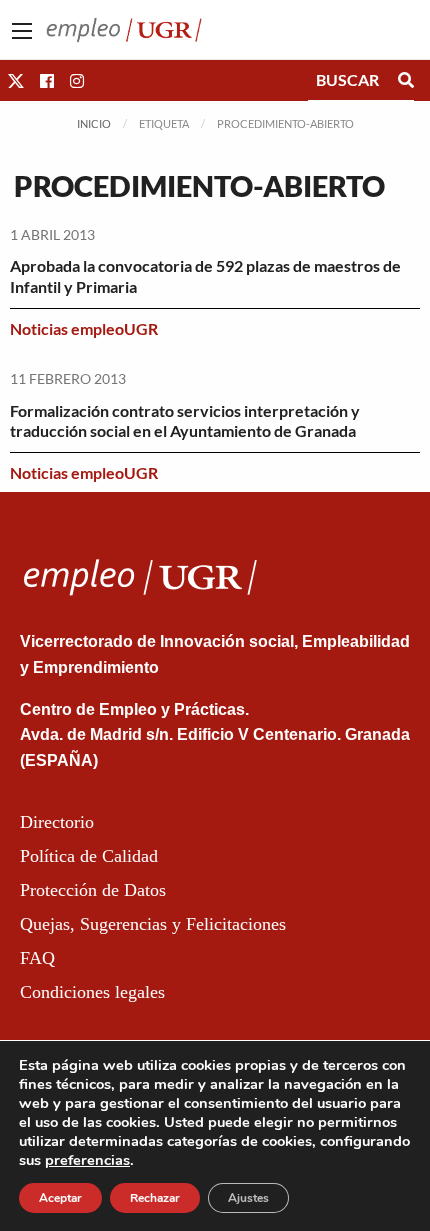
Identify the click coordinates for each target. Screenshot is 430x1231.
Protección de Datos (93, 890)
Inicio (94, 123)
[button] (16, 80)
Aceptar (60, 1198)
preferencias (87, 1160)
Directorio (57, 822)
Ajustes (248, 1198)
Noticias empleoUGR (84, 328)
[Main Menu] (22, 31)
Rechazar (155, 1198)
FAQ (37, 958)
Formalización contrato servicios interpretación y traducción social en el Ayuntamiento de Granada (185, 421)
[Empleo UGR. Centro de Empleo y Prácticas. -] (124, 27)
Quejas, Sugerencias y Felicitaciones (153, 924)
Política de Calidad (89, 856)
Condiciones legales (92, 992)
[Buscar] (406, 80)
